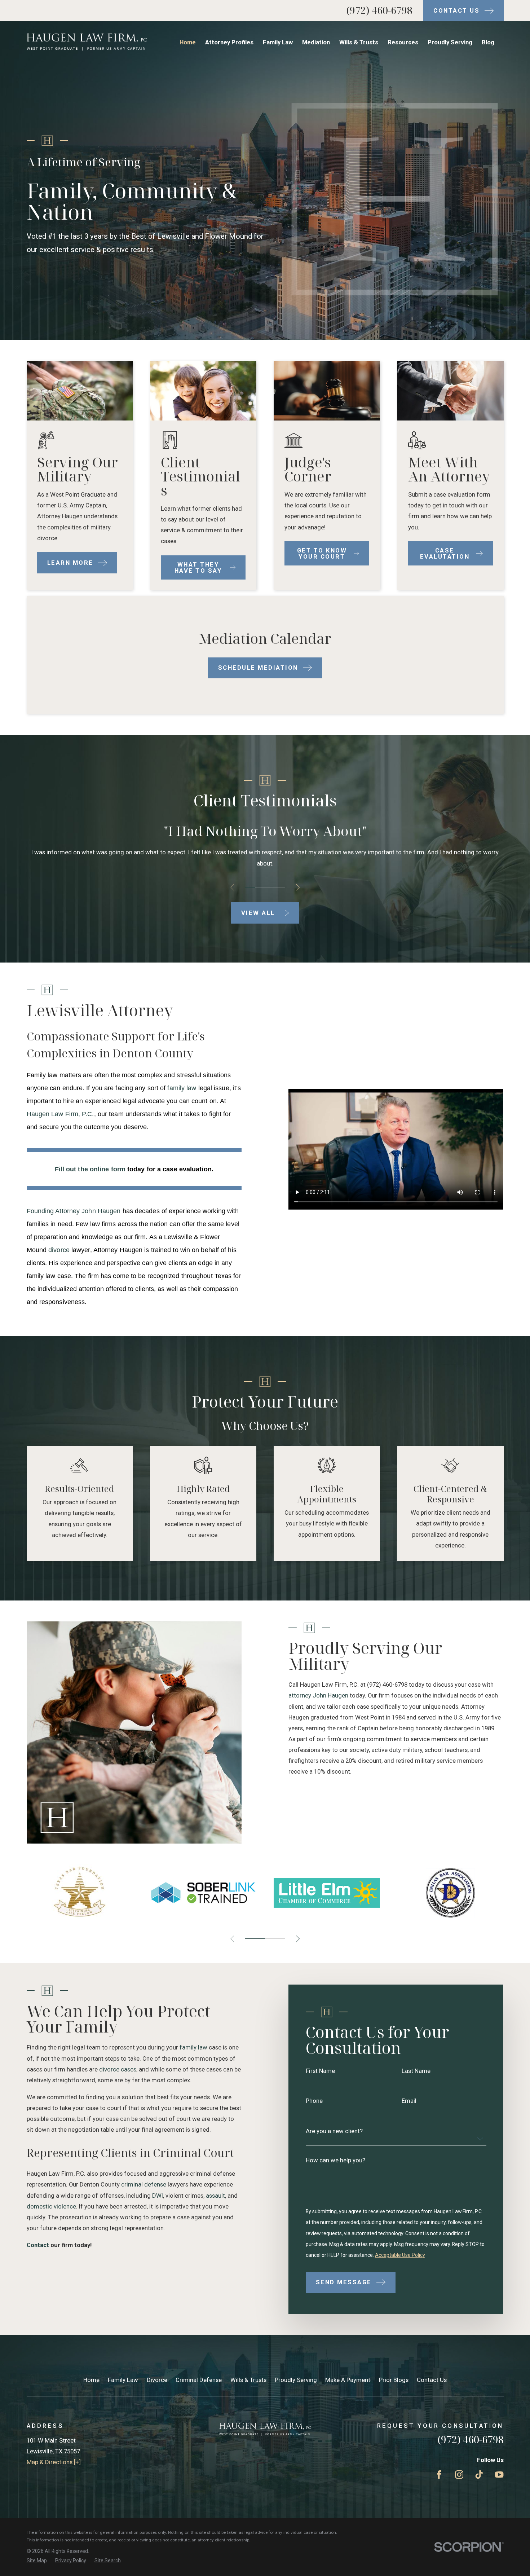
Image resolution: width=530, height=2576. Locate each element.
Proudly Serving (296, 2380)
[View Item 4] (280, 887)
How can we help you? (335, 2160)
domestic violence (51, 2206)
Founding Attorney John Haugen (74, 1211)
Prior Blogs (394, 2380)
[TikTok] (479, 2474)
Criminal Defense (199, 2380)
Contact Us (432, 2380)
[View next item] (298, 887)
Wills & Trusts (248, 2380)
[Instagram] (459, 2474)
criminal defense (144, 2184)
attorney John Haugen (318, 1695)
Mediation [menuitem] (316, 42)
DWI (158, 2196)
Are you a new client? (334, 2131)
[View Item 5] (275, 1939)
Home (91, 2380)
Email (409, 2101)
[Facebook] (439, 2474)
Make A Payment (348, 2380)
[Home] (87, 42)
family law (182, 1088)
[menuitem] (37, 2561)
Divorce (157, 2380)
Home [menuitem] (188, 42)
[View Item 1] (250, 887)
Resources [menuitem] (403, 42)
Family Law (123, 2380)
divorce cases (118, 2069)
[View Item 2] (260, 887)
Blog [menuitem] (488, 42)
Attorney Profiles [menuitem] (229, 42)
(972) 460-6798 (379, 10)
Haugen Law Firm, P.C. (60, 1114)
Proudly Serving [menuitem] (450, 42)
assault (215, 2196)
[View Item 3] (270, 887)
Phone (314, 2101)
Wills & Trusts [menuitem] (359, 42)
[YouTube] (499, 2474)
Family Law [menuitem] (278, 42)
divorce (59, 1250)
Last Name (416, 2071)
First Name (320, 2071)
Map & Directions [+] (54, 2462)
